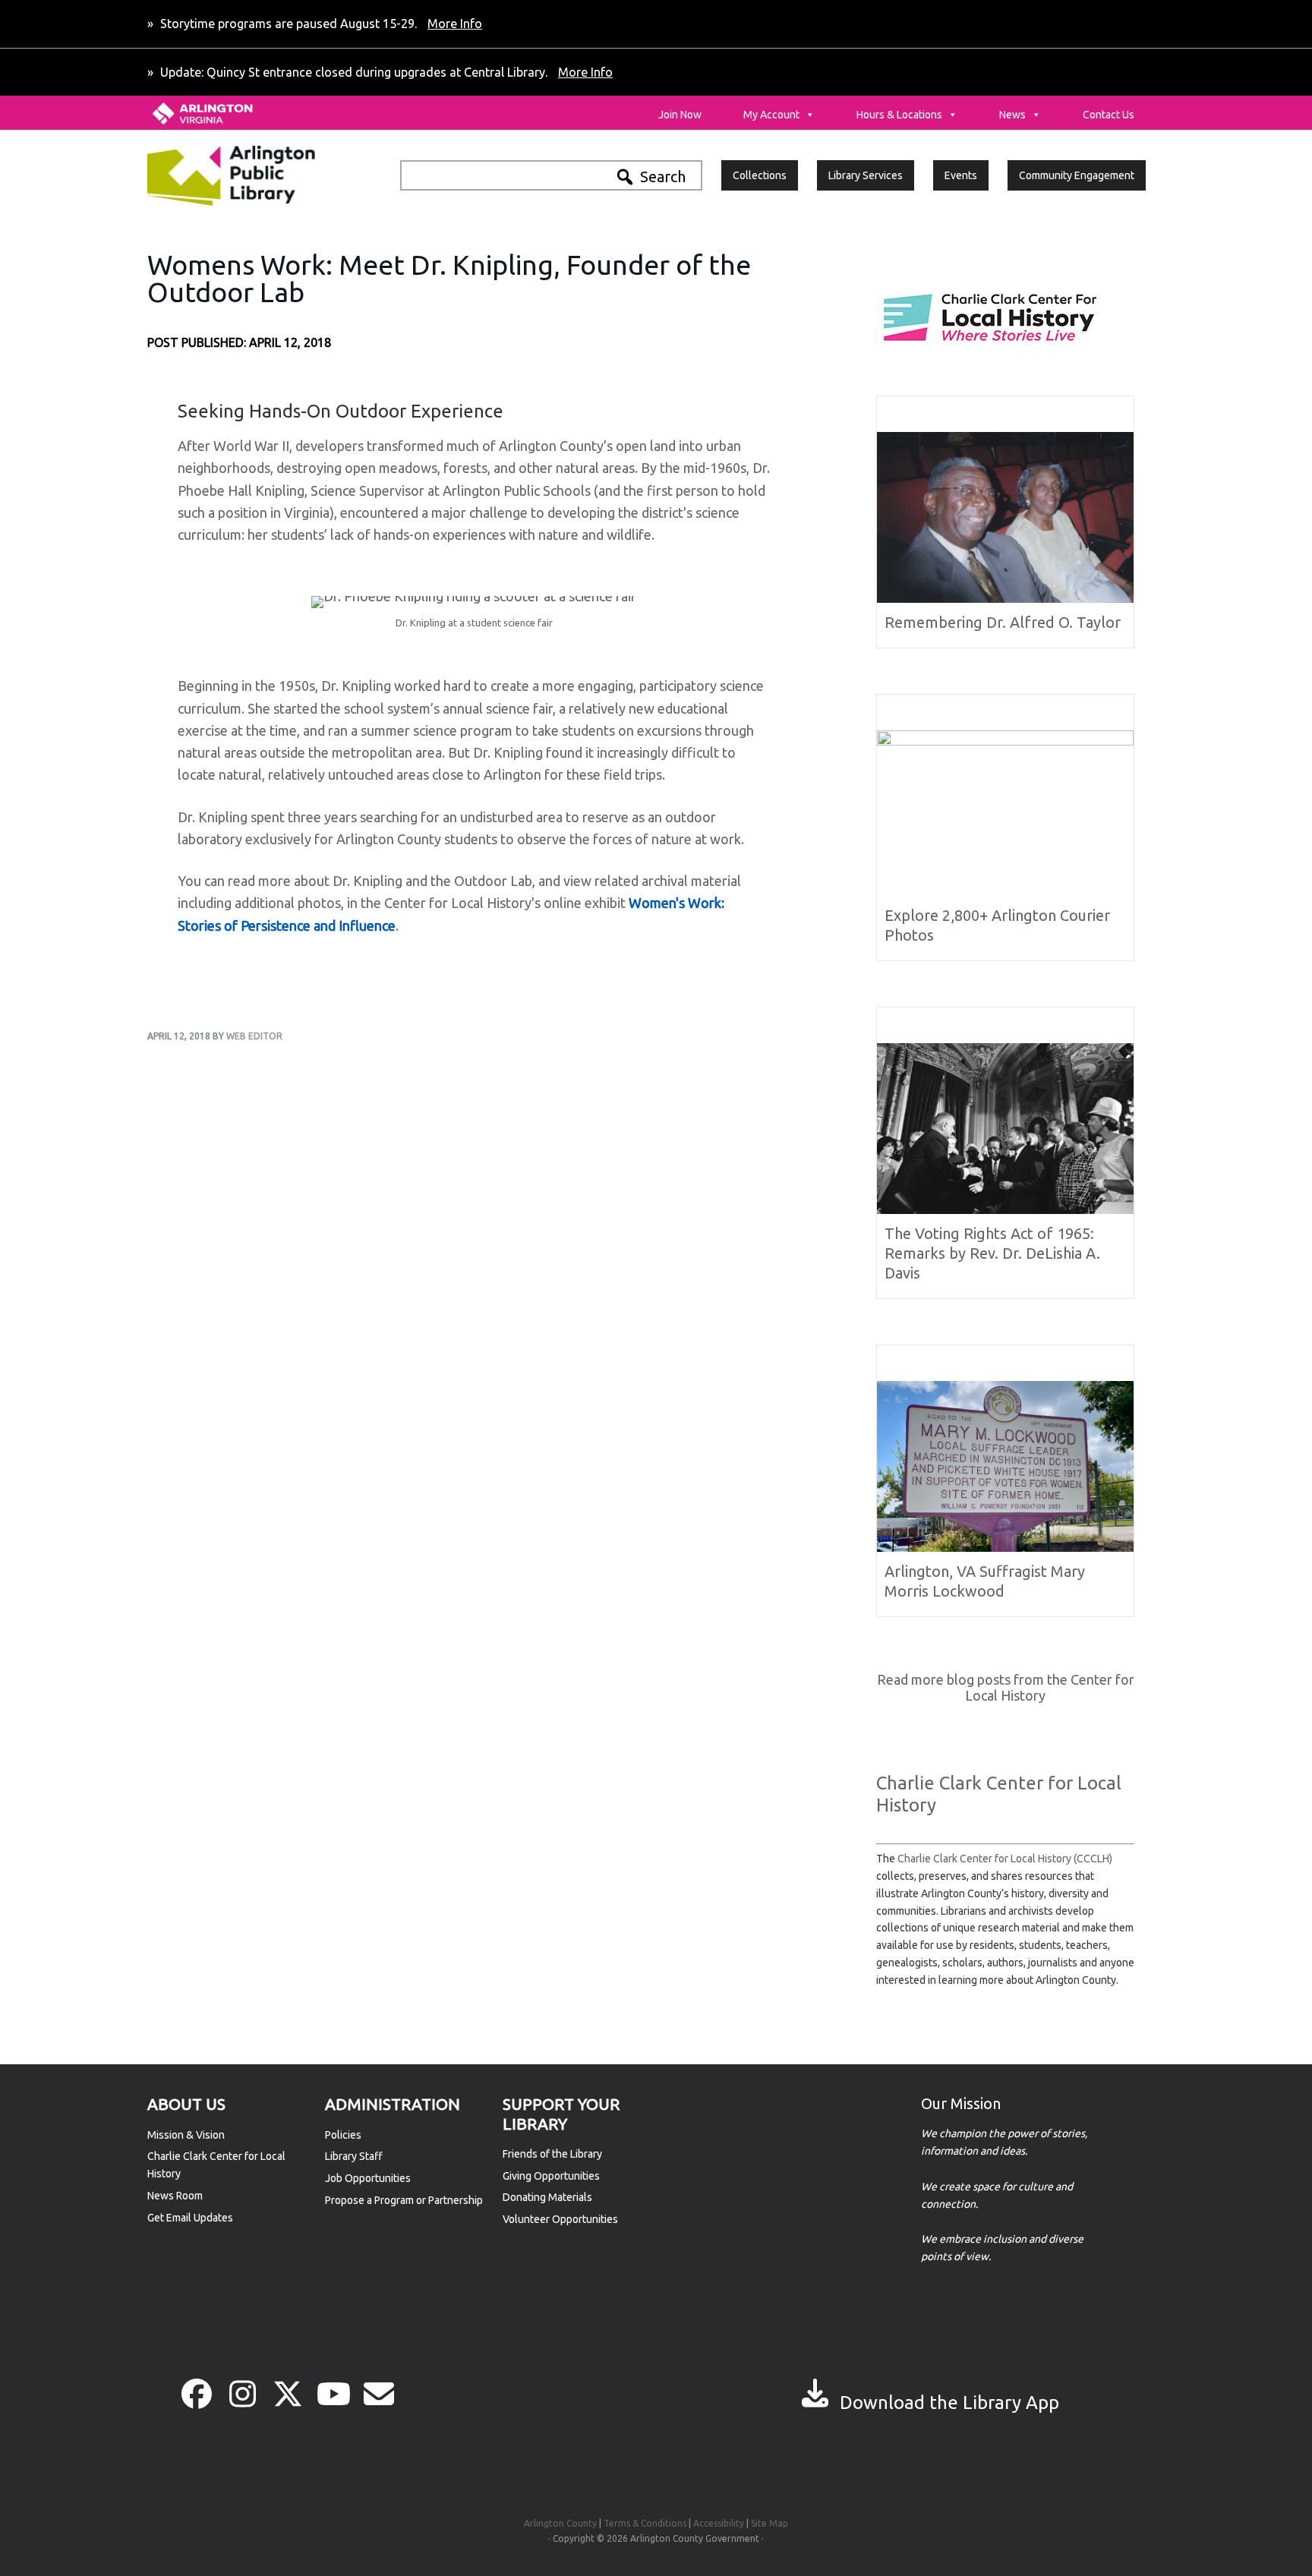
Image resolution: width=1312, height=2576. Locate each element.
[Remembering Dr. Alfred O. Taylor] (1005, 596)
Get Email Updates (190, 2218)
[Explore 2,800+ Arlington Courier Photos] (1005, 742)
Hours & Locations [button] (899, 115)
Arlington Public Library (263, 175)
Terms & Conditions (645, 2523)
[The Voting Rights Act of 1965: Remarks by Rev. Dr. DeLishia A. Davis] (1005, 1207)
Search (663, 177)
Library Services (866, 175)
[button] (197, 2394)
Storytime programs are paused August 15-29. (320, 24)
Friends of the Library (552, 2154)
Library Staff (354, 2156)
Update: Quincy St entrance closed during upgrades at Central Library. (385, 72)
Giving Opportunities (551, 2176)
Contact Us (1109, 115)
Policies (343, 2135)
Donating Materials (547, 2197)
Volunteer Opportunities (560, 2219)
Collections (760, 175)
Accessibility (719, 2523)
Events (961, 175)
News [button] (1012, 115)
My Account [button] (771, 115)
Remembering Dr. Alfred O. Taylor (1003, 622)
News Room (175, 2196)
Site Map (770, 2523)
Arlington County (560, 2523)
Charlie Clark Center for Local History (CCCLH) (1005, 1859)
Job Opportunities (368, 2178)
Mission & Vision (186, 2135)
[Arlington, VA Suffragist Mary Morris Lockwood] (1005, 1545)
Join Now (680, 115)
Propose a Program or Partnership (404, 2200)
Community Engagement (1077, 175)
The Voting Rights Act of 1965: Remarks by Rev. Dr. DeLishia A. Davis (992, 1253)
